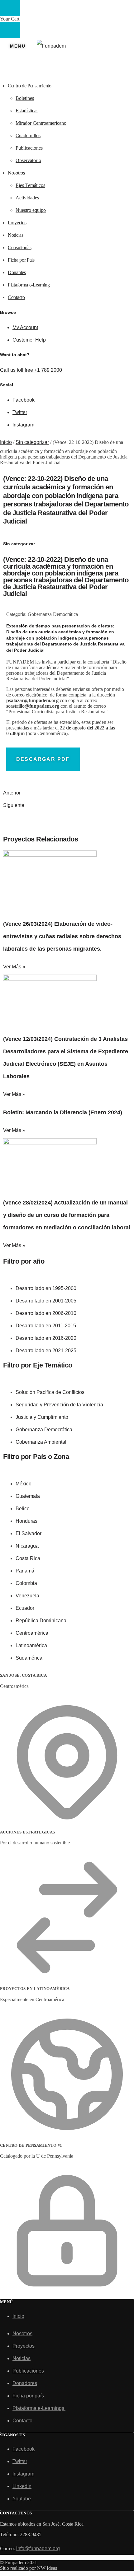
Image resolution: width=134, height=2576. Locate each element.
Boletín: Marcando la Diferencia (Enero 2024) (63, 1112)
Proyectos (24, 2346)
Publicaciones (28, 2371)
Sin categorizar (32, 442)
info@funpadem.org (38, 2548)
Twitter (20, 412)
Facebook (24, 400)
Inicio (6, 442)
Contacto (22, 2421)
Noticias (22, 2358)
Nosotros (22, 2334)
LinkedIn (22, 2486)
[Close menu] (10, 8)
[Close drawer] (10, 30)
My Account (25, 327)
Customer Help (29, 340)
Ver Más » (14, 967)
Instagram (23, 425)
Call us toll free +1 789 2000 (31, 370)
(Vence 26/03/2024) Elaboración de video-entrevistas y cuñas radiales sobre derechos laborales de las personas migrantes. (62, 936)
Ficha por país (28, 2396)
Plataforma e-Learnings (39, 2408)
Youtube (22, 2499)
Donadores (25, 2383)
